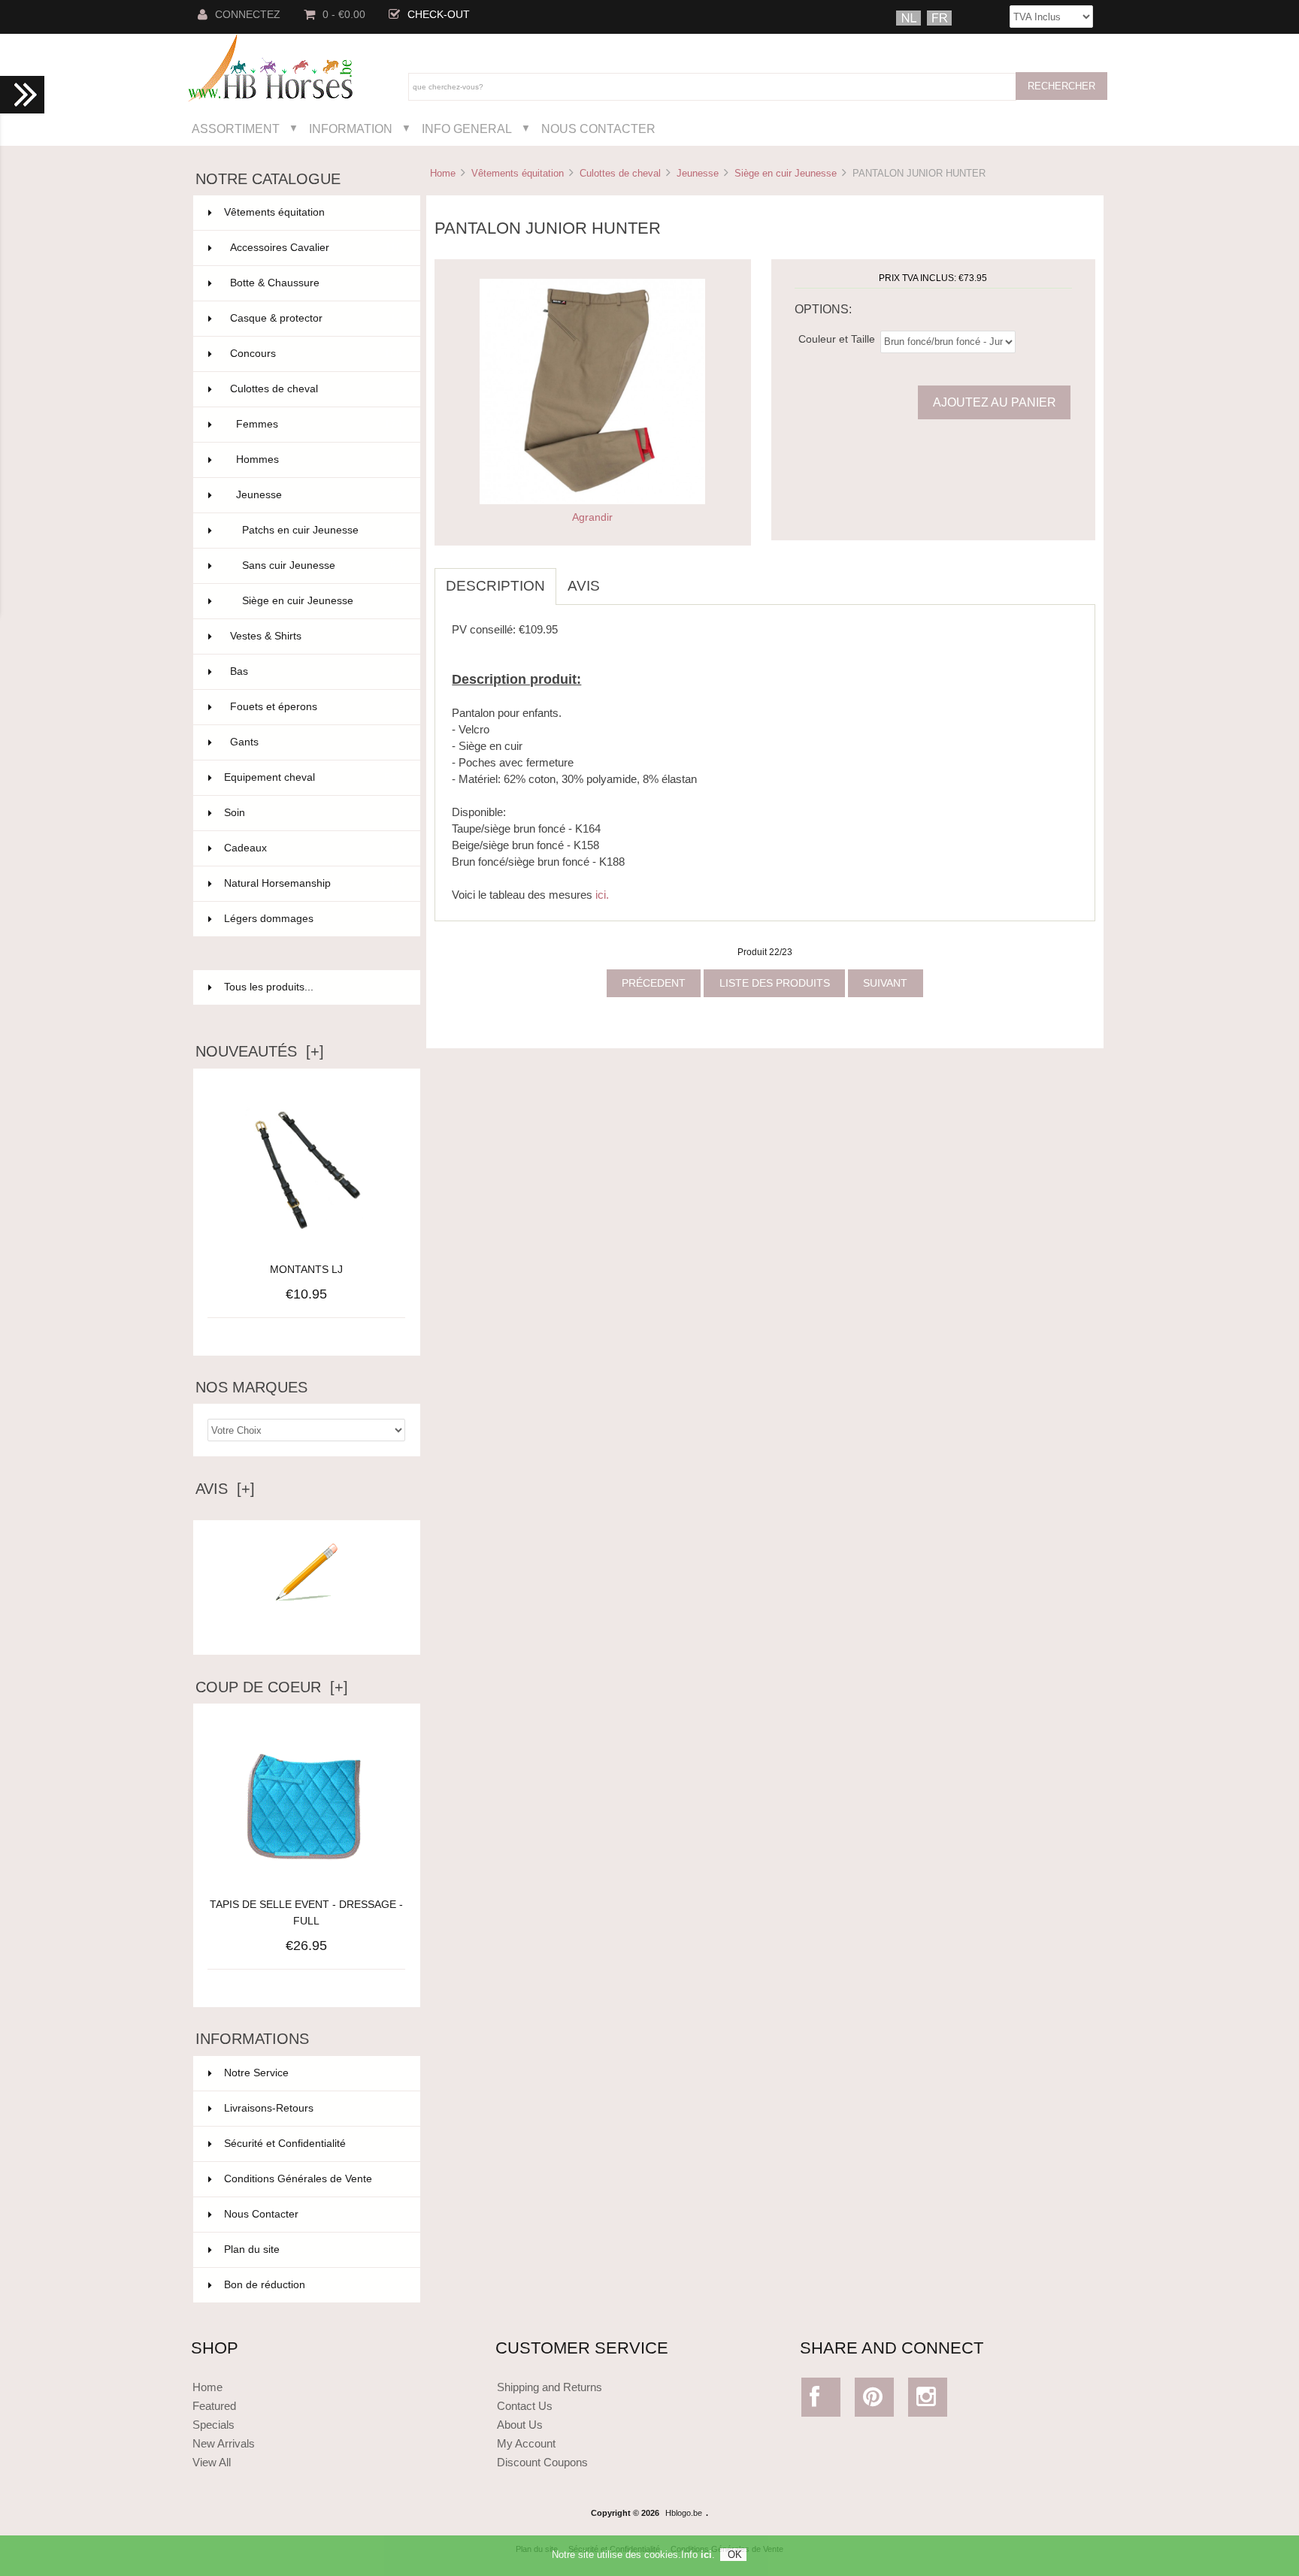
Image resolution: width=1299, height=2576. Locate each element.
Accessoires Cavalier (316, 248)
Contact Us (525, 2406)
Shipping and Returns (550, 2387)
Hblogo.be (684, 2513)
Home (443, 173)
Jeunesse (698, 173)
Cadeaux (313, 848)
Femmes (319, 424)
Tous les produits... (269, 987)
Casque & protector (316, 318)
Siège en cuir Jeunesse (786, 173)
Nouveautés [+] (260, 1051)
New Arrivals (224, 2443)
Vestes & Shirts (316, 636)
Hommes (319, 460)
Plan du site (252, 2249)
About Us (520, 2425)
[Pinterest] (875, 2401)
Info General (467, 128)
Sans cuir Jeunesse (322, 565)
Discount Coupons (542, 2462)
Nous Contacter (598, 128)
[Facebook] (821, 2401)
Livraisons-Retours (269, 2108)
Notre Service (256, 2073)
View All (212, 2462)
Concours (316, 354)
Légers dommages (313, 919)
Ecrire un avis (307, 1631)
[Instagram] (928, 2401)
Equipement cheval (313, 777)
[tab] (622, 578)
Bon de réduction (265, 2285)
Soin (313, 813)
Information (351, 128)
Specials (213, 2425)
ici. (602, 895)
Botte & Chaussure (316, 283)
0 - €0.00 (344, 15)
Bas (316, 671)
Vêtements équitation (518, 173)
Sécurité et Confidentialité (285, 2144)
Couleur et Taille (837, 339)
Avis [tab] (584, 586)
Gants (316, 742)
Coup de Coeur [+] (272, 1687)
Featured (214, 2406)
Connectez (248, 15)
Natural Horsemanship (313, 883)
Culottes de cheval (620, 173)
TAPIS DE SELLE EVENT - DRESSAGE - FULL (306, 1913)
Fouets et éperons (316, 707)
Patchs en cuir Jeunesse (322, 530)
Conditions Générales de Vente (298, 2179)
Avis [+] (225, 1489)
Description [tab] (495, 586)
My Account (526, 2443)
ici (706, 2555)
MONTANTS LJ (306, 1270)
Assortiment (236, 128)
